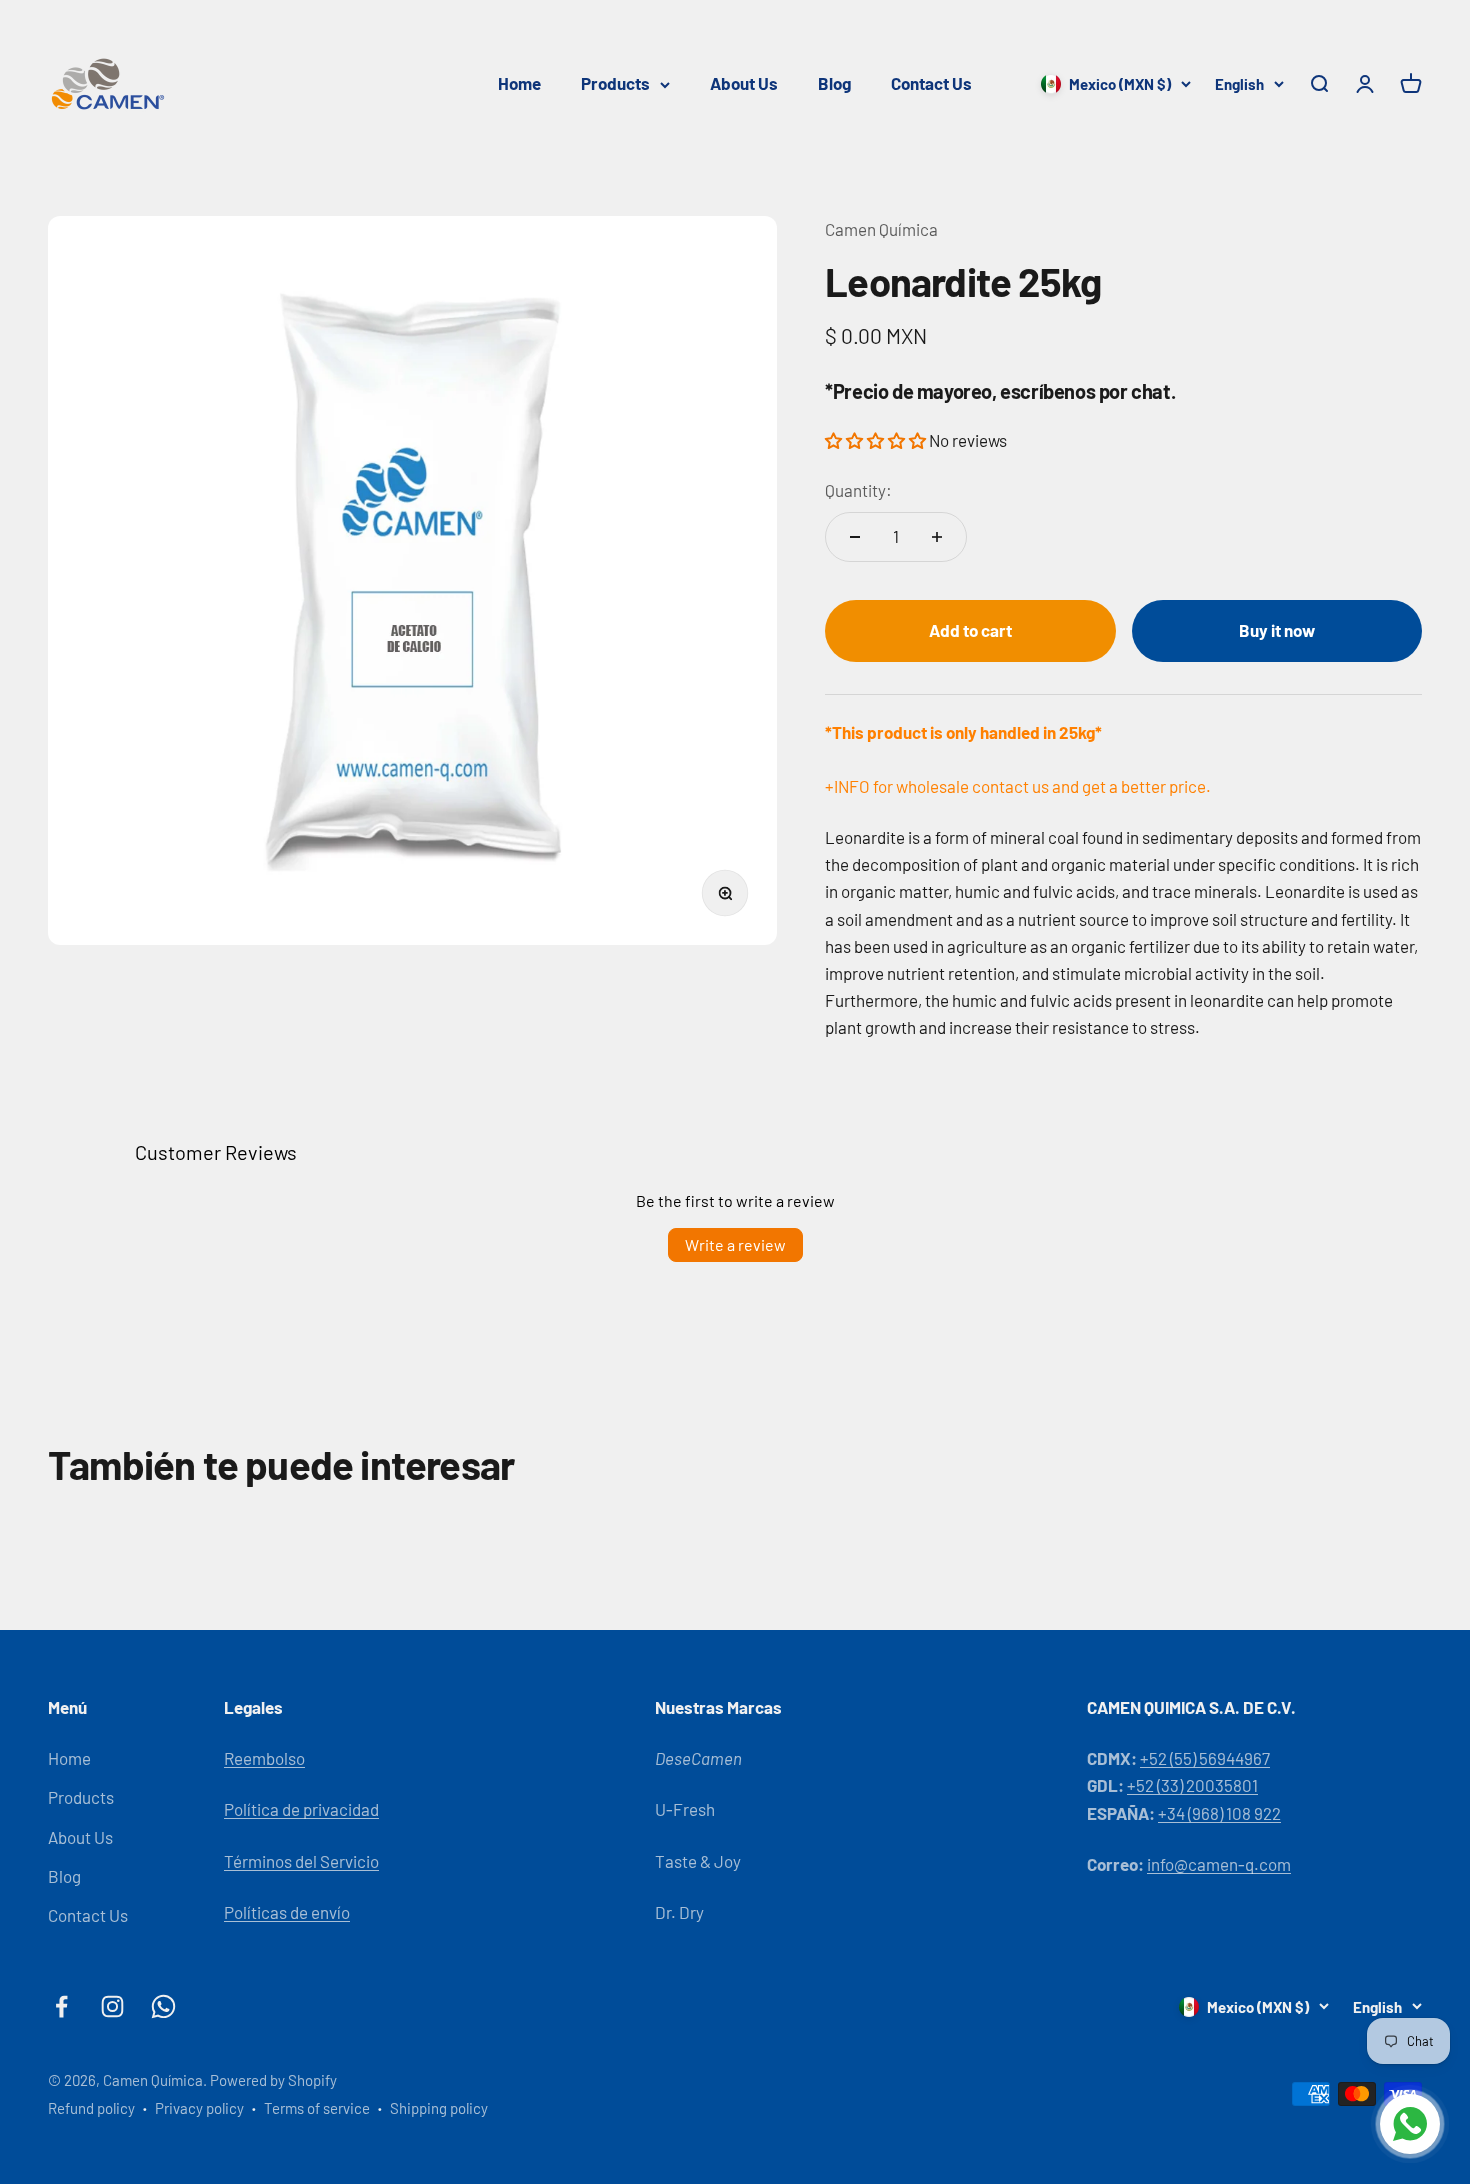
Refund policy (91, 2108)
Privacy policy (199, 2108)
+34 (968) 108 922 (1219, 1813)
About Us (744, 83)
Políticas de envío (287, 1912)
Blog (834, 83)
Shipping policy (439, 2108)
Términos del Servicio (301, 1861)
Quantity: (858, 490)
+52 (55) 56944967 (1205, 1758)
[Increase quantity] (937, 537)
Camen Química (881, 229)
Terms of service (317, 2108)
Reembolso (264, 1758)
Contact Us (931, 83)
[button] (877, 440)
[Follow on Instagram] (112, 2006)
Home (519, 83)
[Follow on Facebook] (61, 2006)
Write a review (735, 1244)
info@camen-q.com (1219, 1864)
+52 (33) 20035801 (1192, 1785)
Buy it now (1277, 630)
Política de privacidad (301, 1809)
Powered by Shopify (273, 2080)
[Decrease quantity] (855, 537)
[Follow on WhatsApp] (163, 2006)
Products (615, 83)
